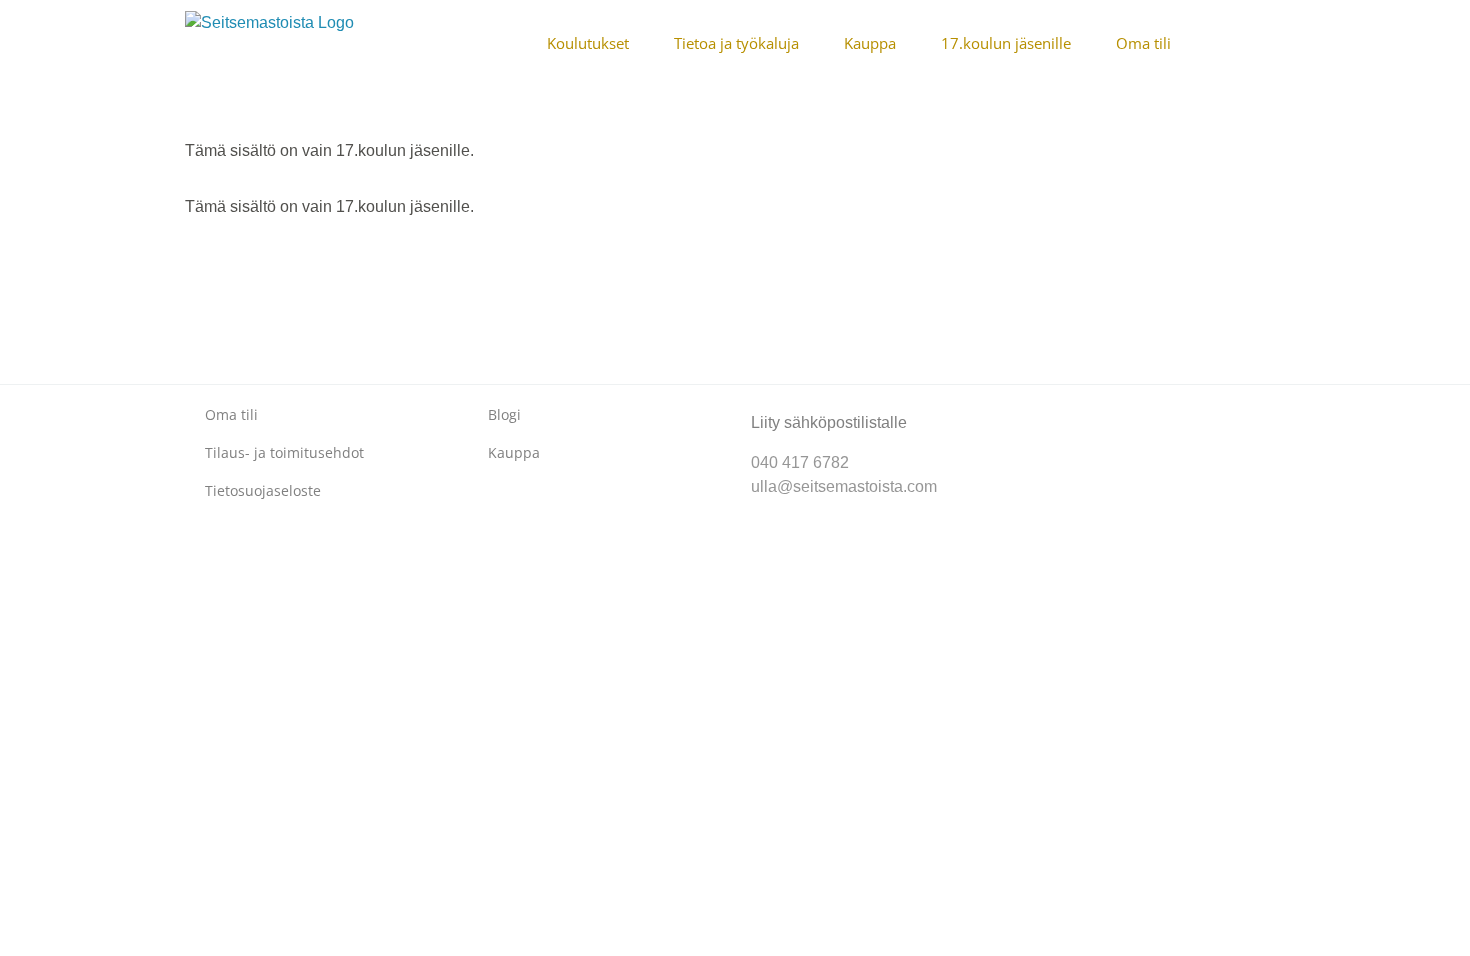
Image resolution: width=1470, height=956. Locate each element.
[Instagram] (1074, 406)
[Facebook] (1042, 406)
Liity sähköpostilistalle (829, 422)
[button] (1279, 42)
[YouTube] (1106, 406)
